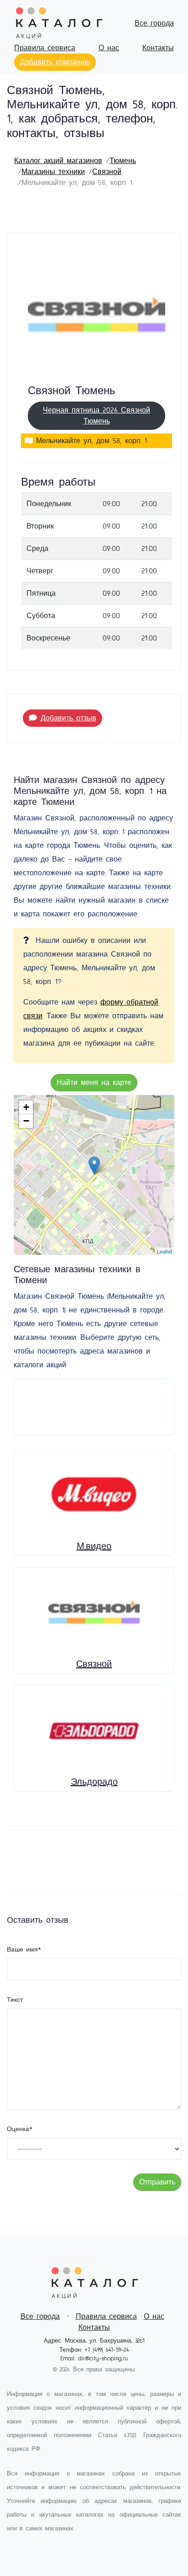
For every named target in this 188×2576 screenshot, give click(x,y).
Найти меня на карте (94, 1083)
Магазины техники (53, 172)
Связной (107, 172)
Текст (15, 2000)
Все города (154, 23)
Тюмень (123, 161)
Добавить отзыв (68, 718)
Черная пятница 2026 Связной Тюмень (97, 416)
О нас (109, 48)
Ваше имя (24, 1950)
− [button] (26, 1121)
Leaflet (164, 1251)
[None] (94, 1166)
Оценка (20, 2129)
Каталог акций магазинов (58, 161)
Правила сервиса (45, 48)
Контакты (158, 48)
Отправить (157, 2182)
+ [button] (26, 1107)
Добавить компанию (55, 62)
